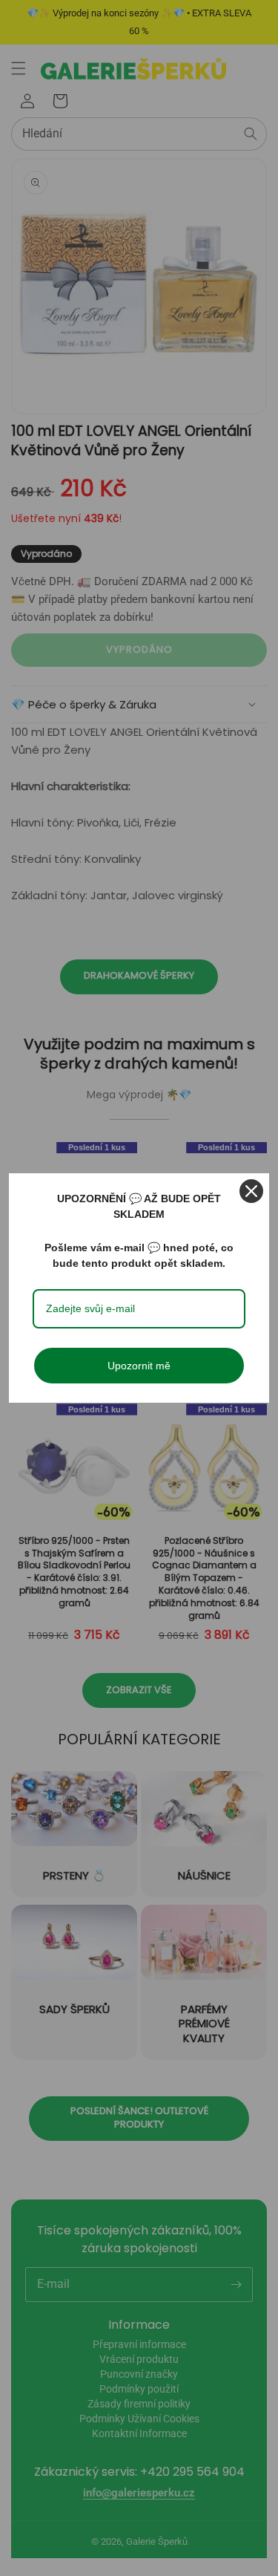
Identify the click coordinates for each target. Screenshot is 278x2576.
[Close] (251, 1191)
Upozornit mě (139, 1366)
